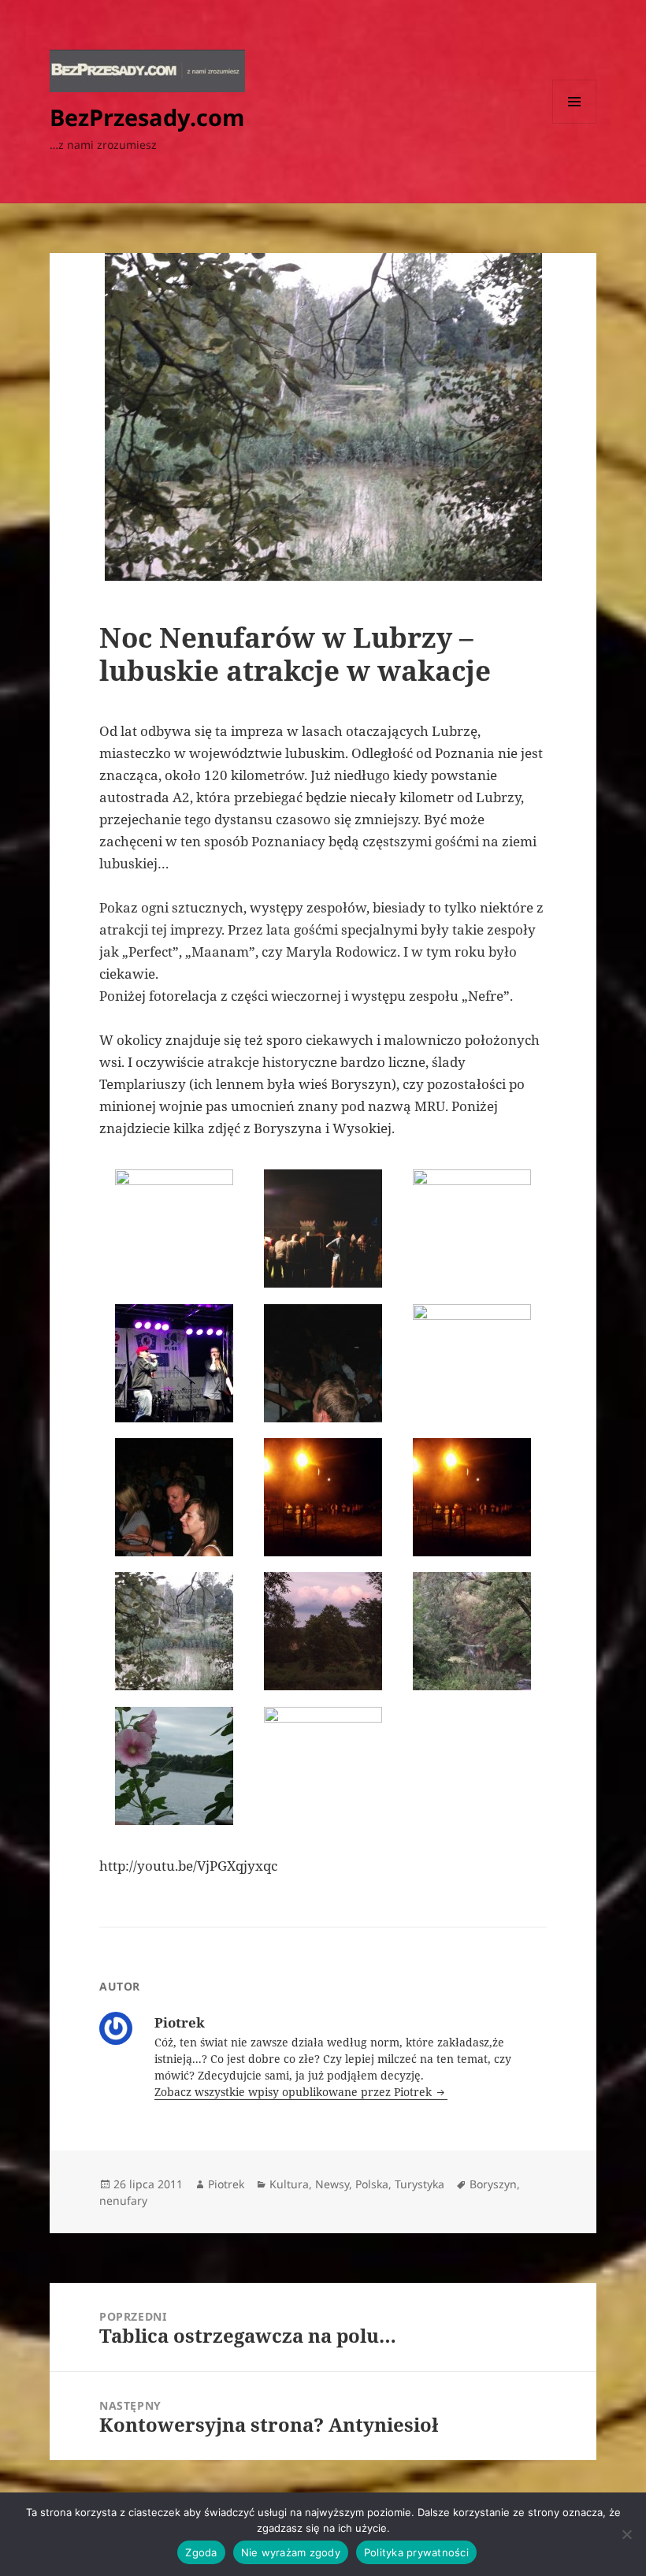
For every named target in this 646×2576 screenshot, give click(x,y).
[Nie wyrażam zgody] (626, 2534)
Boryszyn (493, 2184)
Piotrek (226, 2184)
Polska (372, 2184)
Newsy (332, 2184)
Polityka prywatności (416, 2552)
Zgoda (201, 2552)
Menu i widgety (575, 123)
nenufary (123, 2201)
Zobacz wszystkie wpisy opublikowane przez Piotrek (295, 2092)
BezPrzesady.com (147, 117)
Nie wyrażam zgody (291, 2552)
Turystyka (420, 2184)
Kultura (289, 2184)
